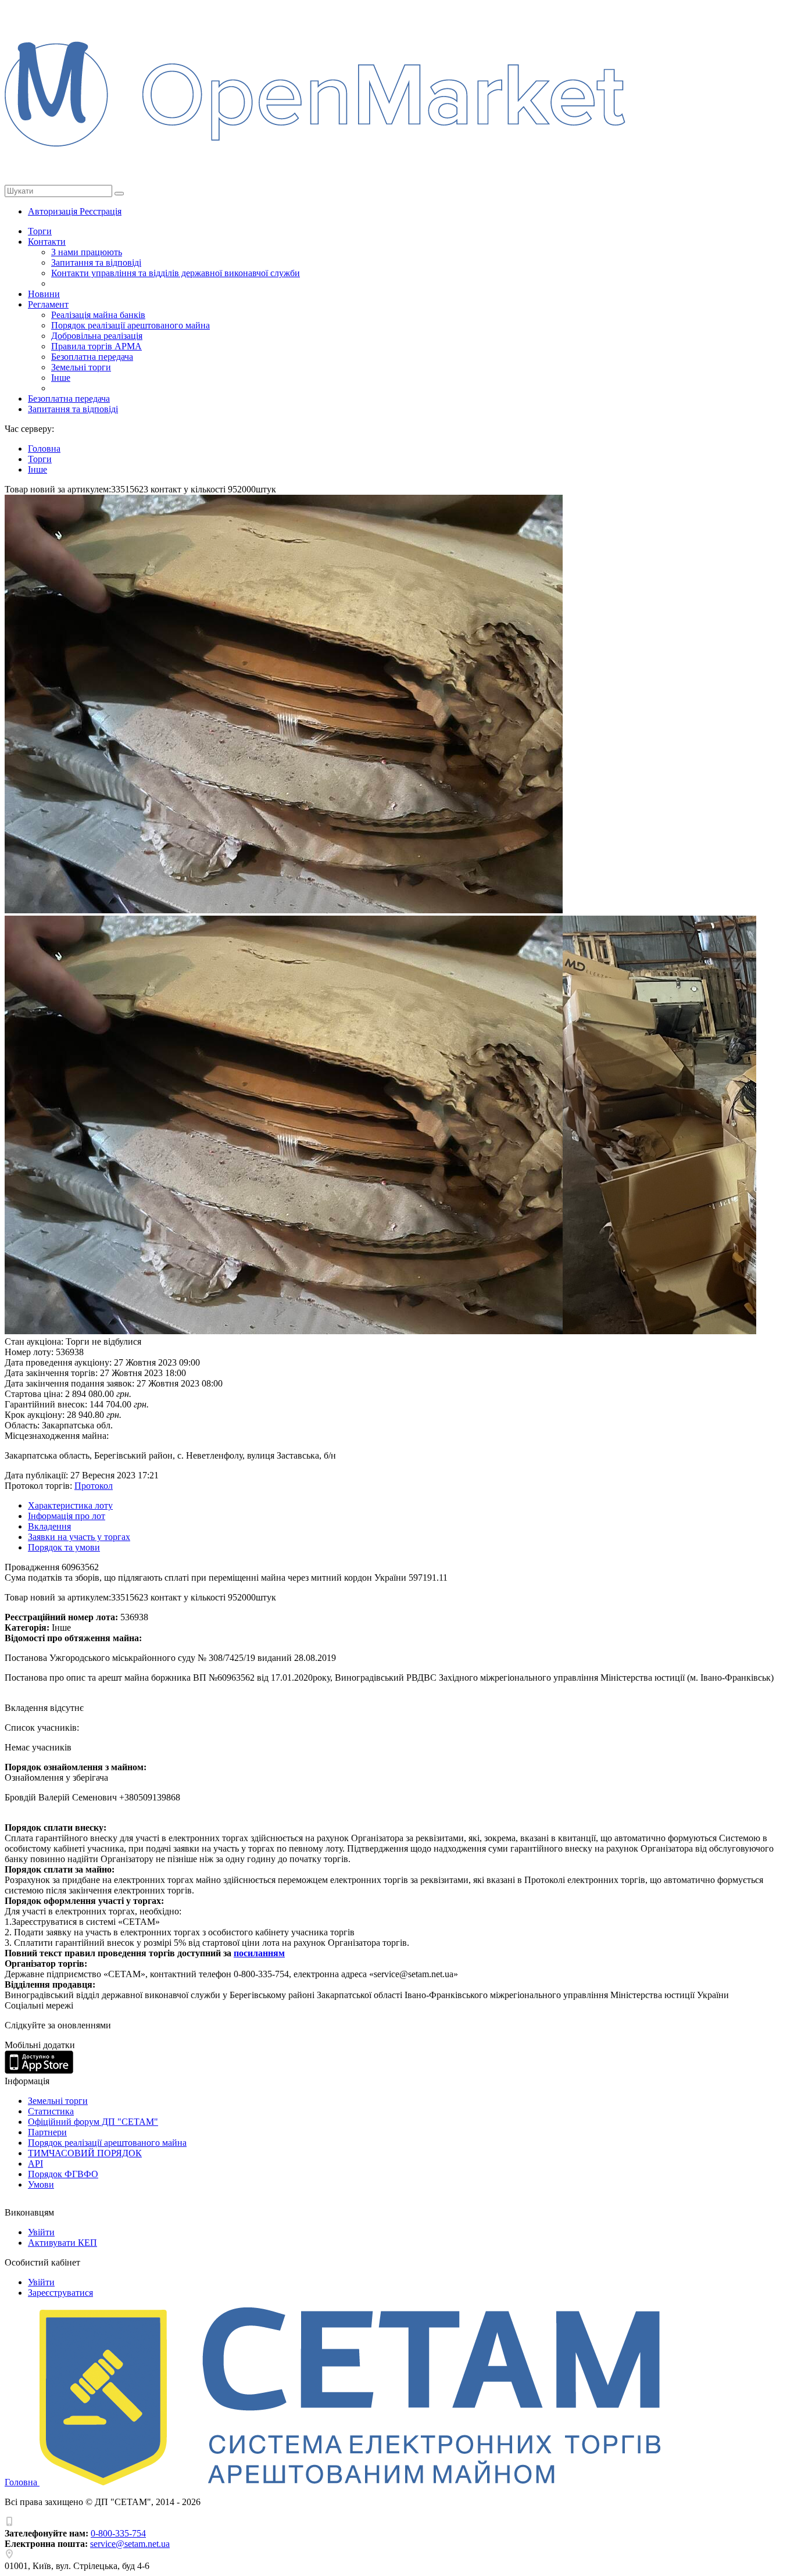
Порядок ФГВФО (63, 2174)
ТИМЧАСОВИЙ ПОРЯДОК (85, 2153)
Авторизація (54, 211)
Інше (61, 378)
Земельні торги (81, 367)
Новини (44, 294)
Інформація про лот (67, 1516)
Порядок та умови (64, 1547)
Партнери (47, 2132)
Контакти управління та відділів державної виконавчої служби (176, 273)
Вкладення (49, 1526)
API (35, 2164)
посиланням (259, 1953)
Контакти (47, 242)
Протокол (94, 1486)
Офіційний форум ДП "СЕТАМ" (93, 2122)
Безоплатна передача (92, 357)
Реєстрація (101, 211)
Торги (40, 231)
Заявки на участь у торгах (79, 1537)
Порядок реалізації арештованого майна (130, 325)
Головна (22, 2482)
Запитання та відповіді (96, 262)
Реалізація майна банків (98, 315)
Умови (41, 2184)
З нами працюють (87, 252)
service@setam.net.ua (130, 2544)
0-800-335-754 (118, 2533)
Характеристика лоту (70, 1505)
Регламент (48, 304)
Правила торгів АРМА (96, 346)
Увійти (41, 2232)
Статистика (51, 2111)
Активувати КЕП (62, 2243)
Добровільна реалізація (97, 336)
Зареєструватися (60, 2293)
